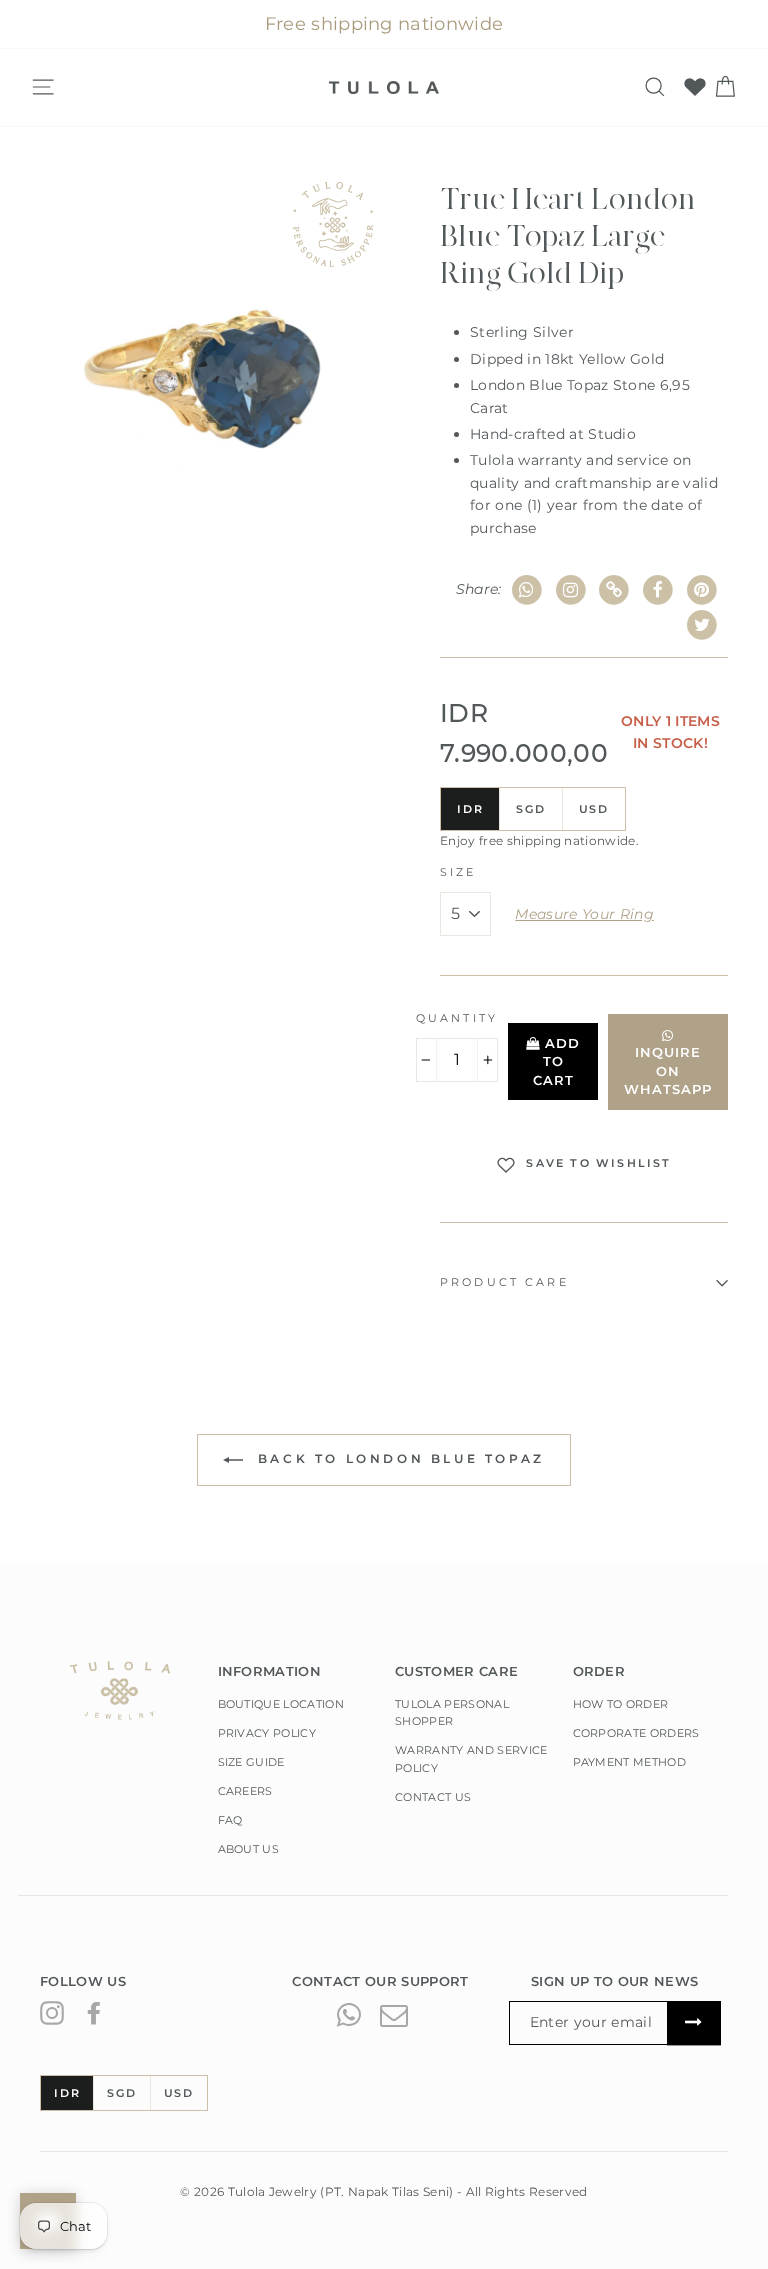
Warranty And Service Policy (471, 1759)
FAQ (230, 1820)
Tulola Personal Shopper (452, 1713)
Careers (245, 1791)
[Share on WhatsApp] (527, 590)
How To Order (621, 1704)
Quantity (457, 1018)
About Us (249, 1849)
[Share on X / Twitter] (701, 625)
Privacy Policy (267, 1733)
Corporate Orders (636, 1733)
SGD (530, 809)
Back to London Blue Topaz (398, 1458)
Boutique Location (281, 1704)
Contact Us (433, 1797)
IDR (470, 809)
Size (458, 872)
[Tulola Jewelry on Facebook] (94, 2013)
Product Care (504, 1282)
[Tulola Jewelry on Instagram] (52, 2013)
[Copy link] (614, 590)
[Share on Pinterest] (701, 590)
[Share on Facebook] (658, 590)
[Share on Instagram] (570, 590)
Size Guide (251, 1762)
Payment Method (630, 1762)
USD (594, 809)
